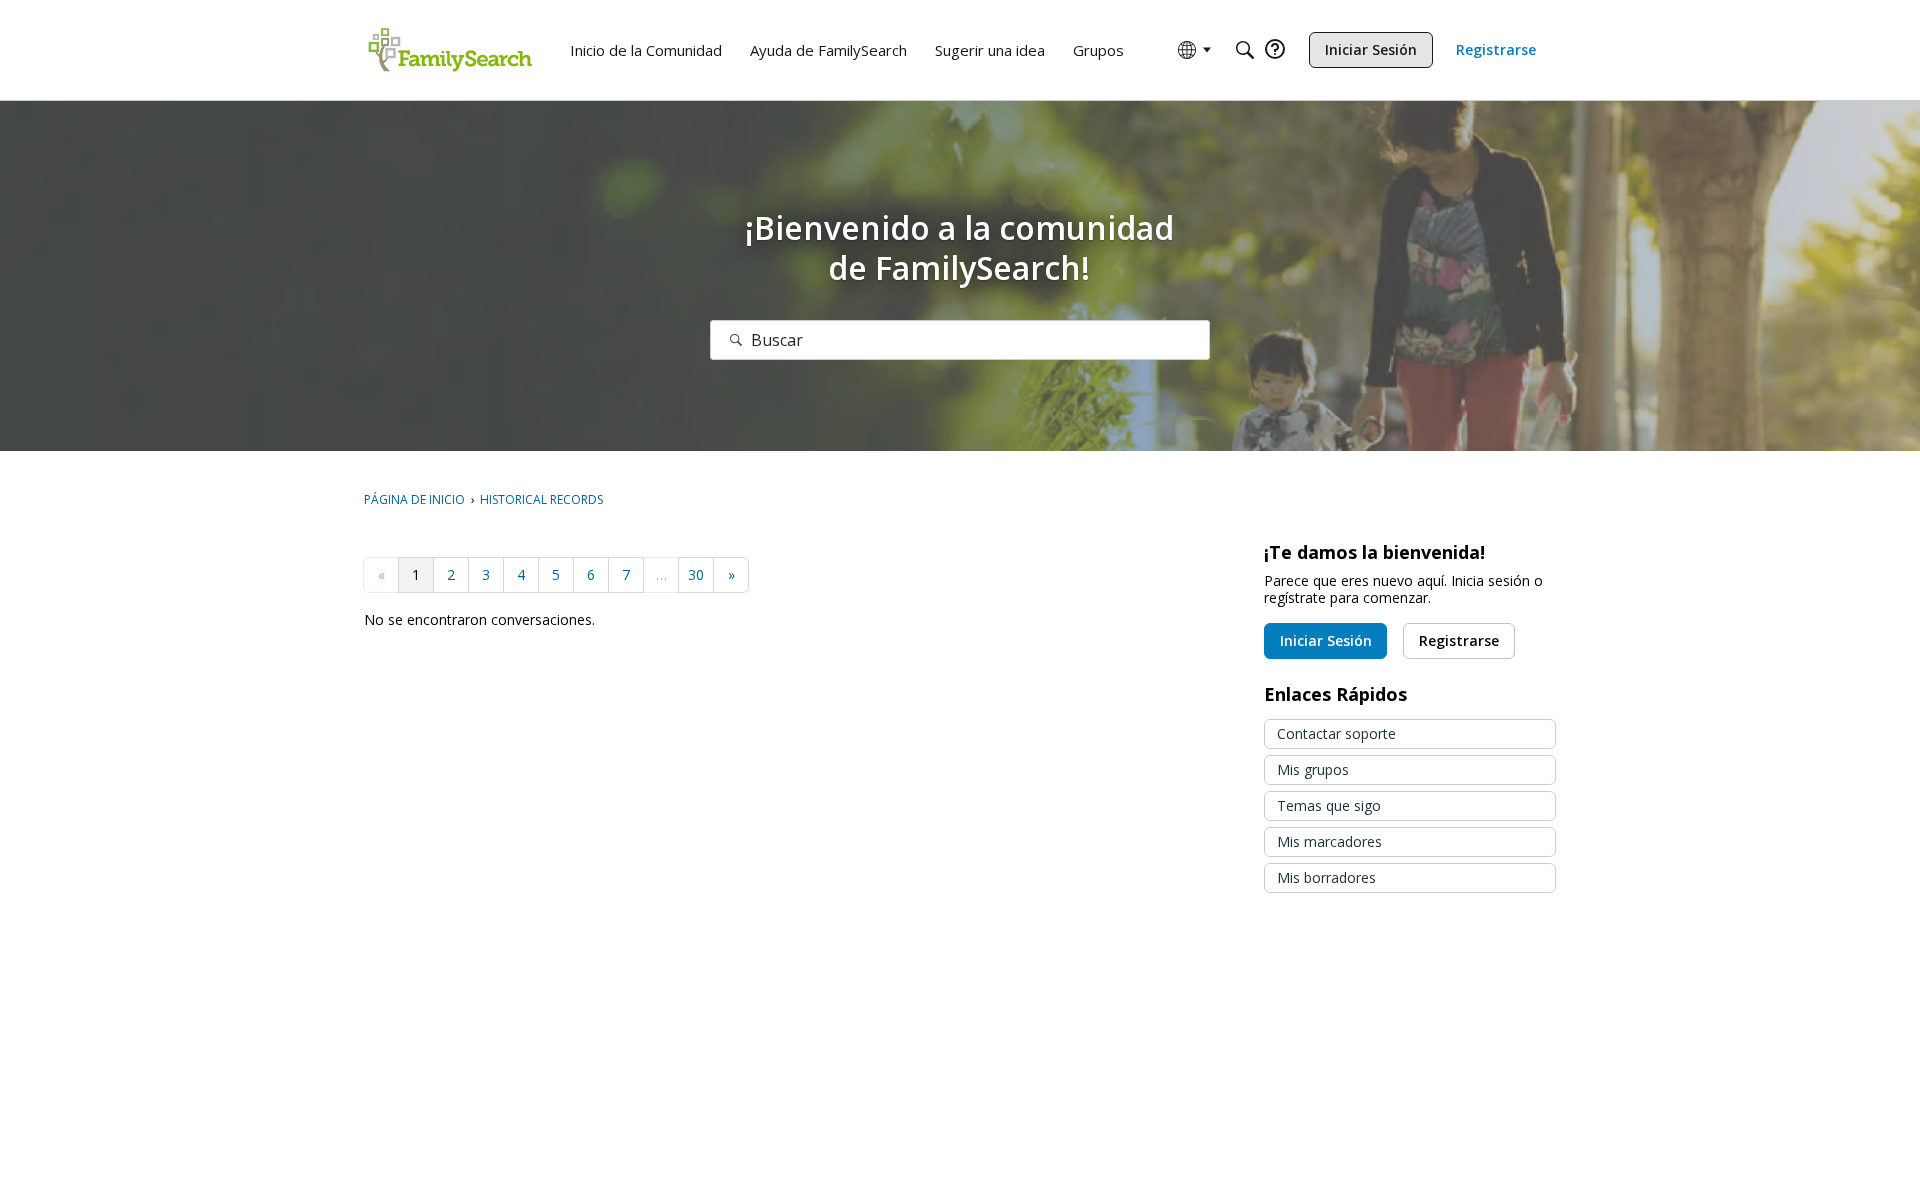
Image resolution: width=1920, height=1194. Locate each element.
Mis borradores (1326, 877)
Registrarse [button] (1459, 640)
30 (696, 574)
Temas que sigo (1329, 805)
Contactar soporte (1336, 733)
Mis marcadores (1329, 841)
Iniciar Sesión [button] (1326, 640)
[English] (450, 50)
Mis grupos (1313, 769)
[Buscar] (736, 340)
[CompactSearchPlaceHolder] (1245, 50)
